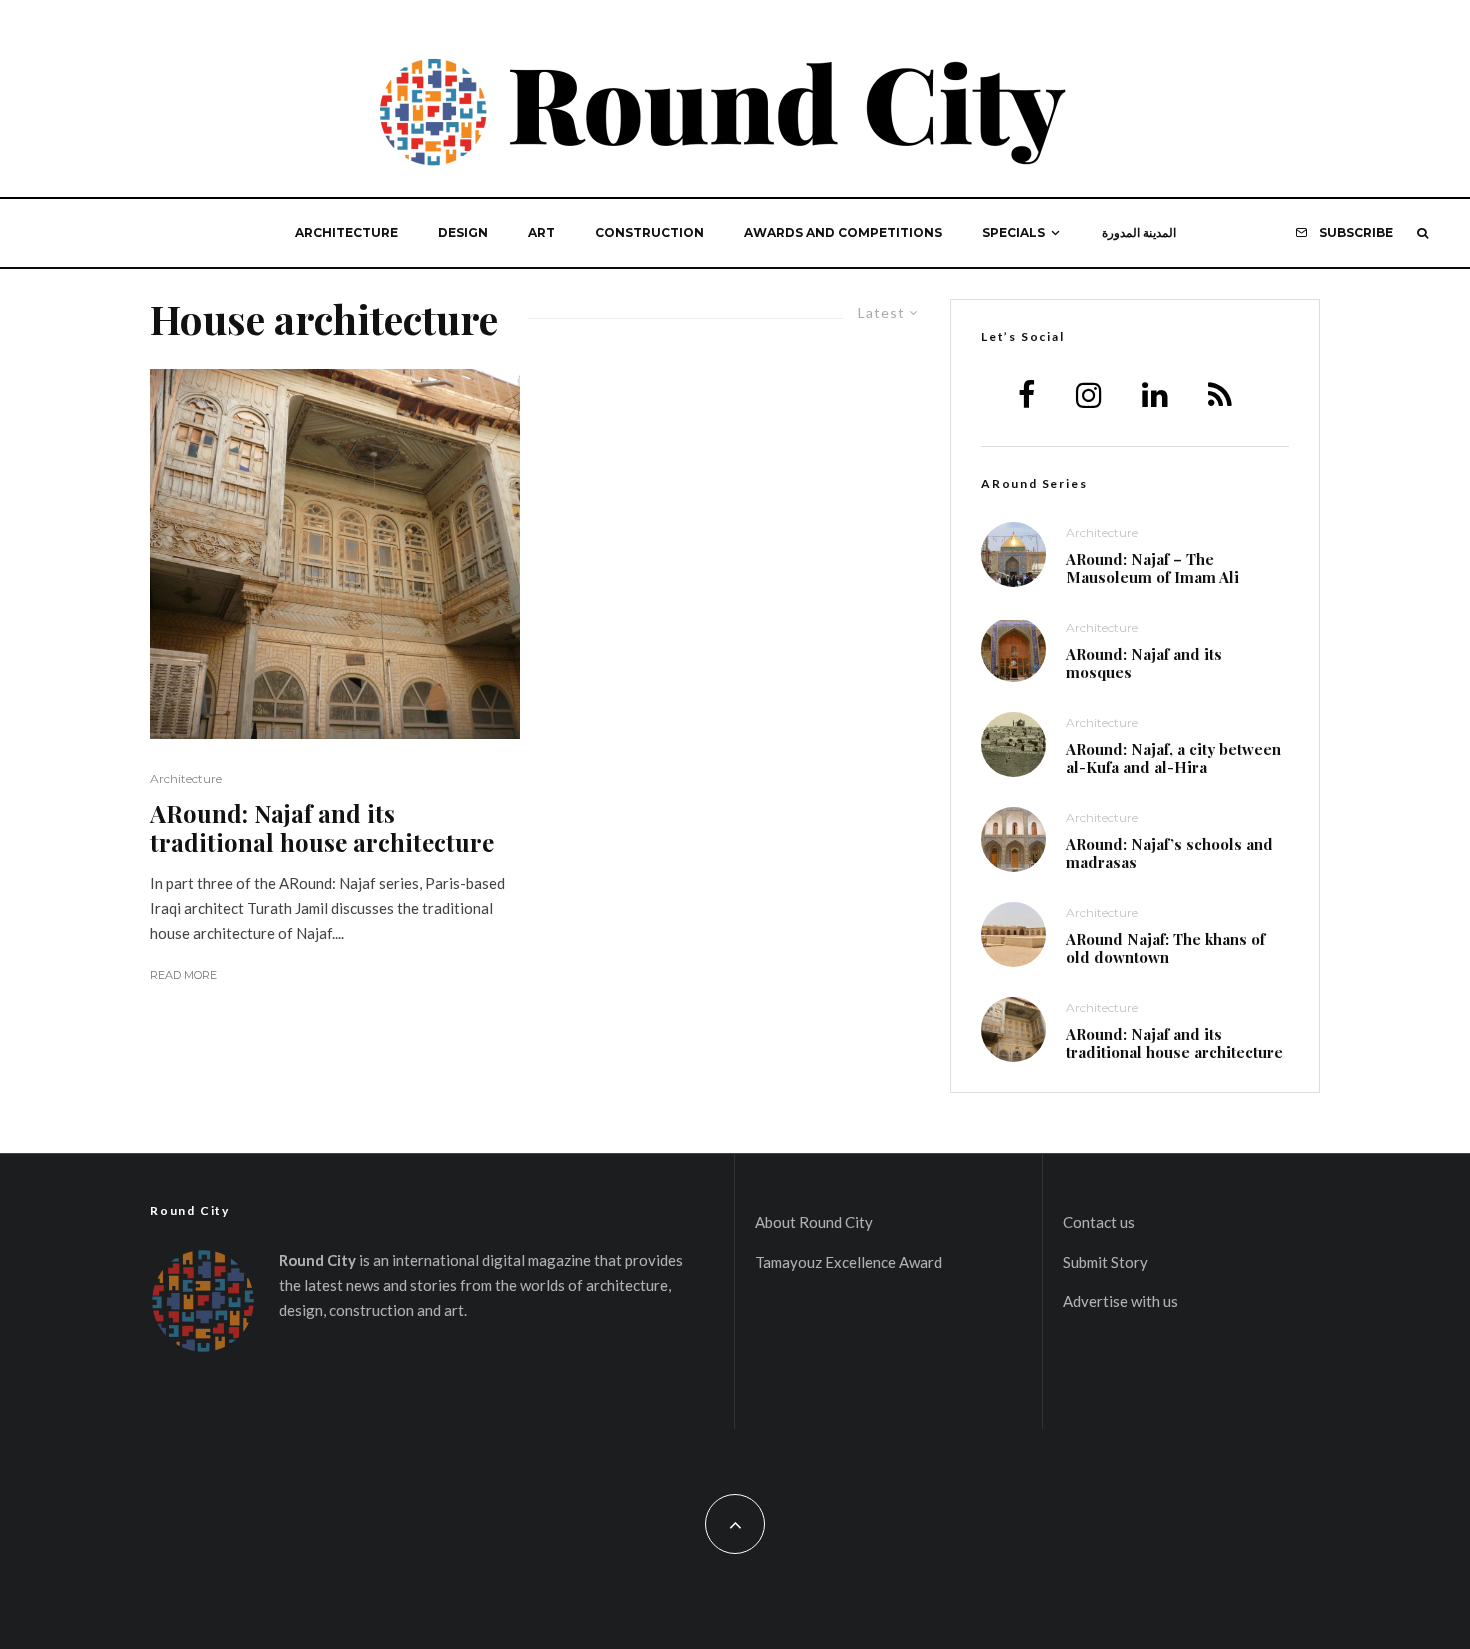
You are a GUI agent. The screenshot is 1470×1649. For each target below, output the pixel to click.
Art (541, 232)
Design (463, 232)
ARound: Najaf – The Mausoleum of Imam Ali (1152, 568)
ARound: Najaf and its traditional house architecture (322, 828)
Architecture (346, 232)
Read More (183, 975)
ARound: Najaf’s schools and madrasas (1169, 853)
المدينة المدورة (1139, 232)
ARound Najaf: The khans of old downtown (1165, 948)
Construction (649, 232)
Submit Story (1105, 1262)
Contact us (1099, 1222)
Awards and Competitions (843, 232)
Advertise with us (1120, 1301)
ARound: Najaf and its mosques (1144, 663)
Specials (1013, 232)
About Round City (814, 1222)
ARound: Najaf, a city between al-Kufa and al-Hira (1173, 758)
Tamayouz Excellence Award (848, 1262)
